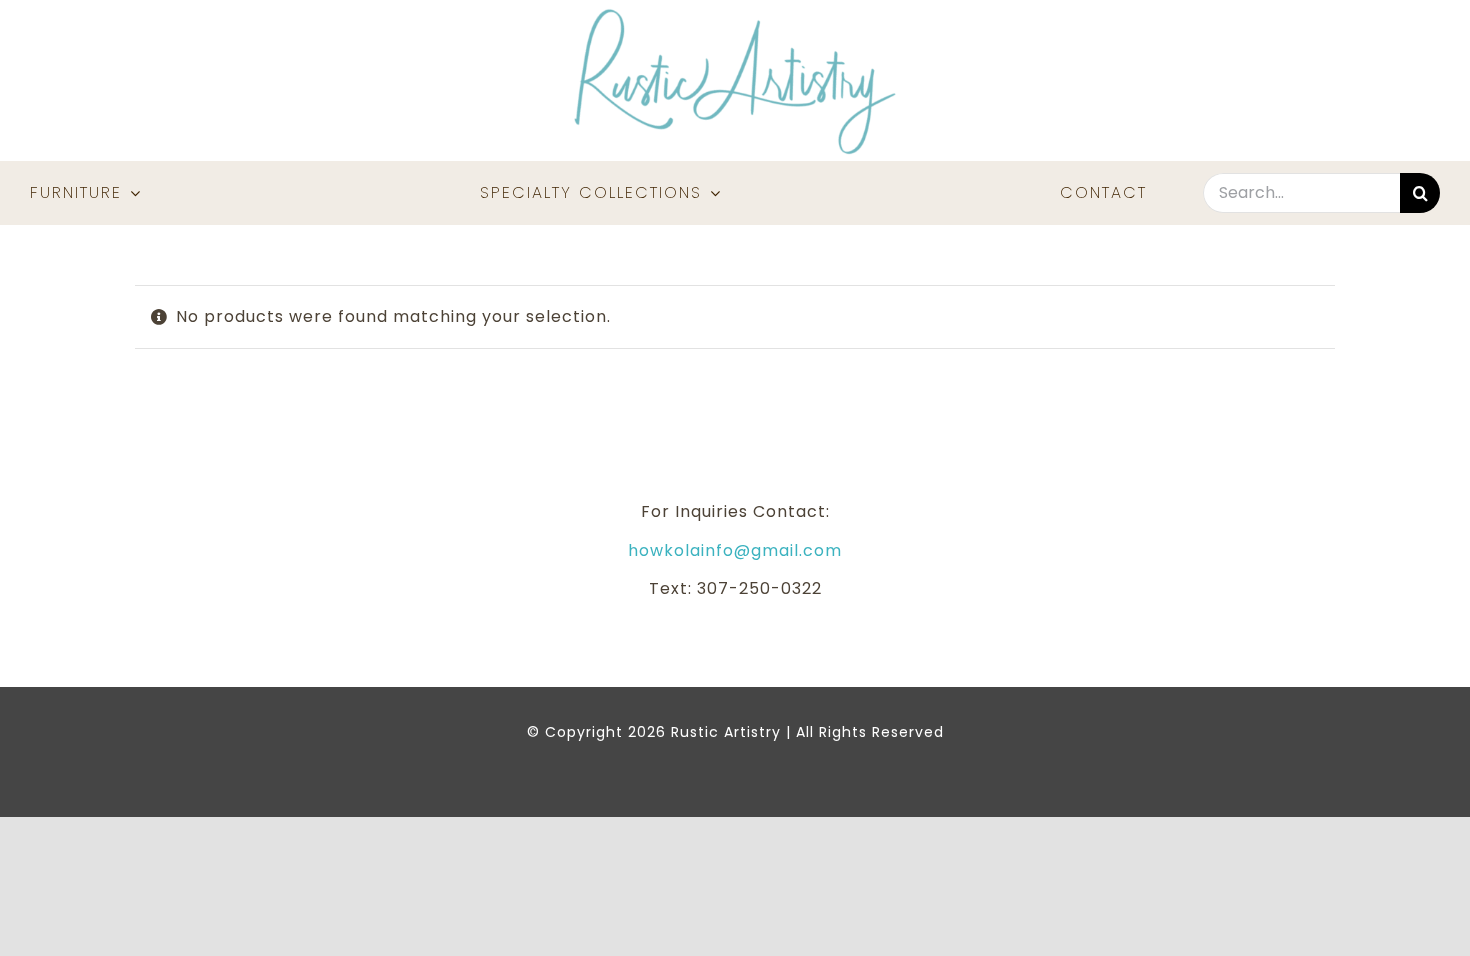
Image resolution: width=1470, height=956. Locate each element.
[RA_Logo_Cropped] (735, 15)
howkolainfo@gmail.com (735, 550)
